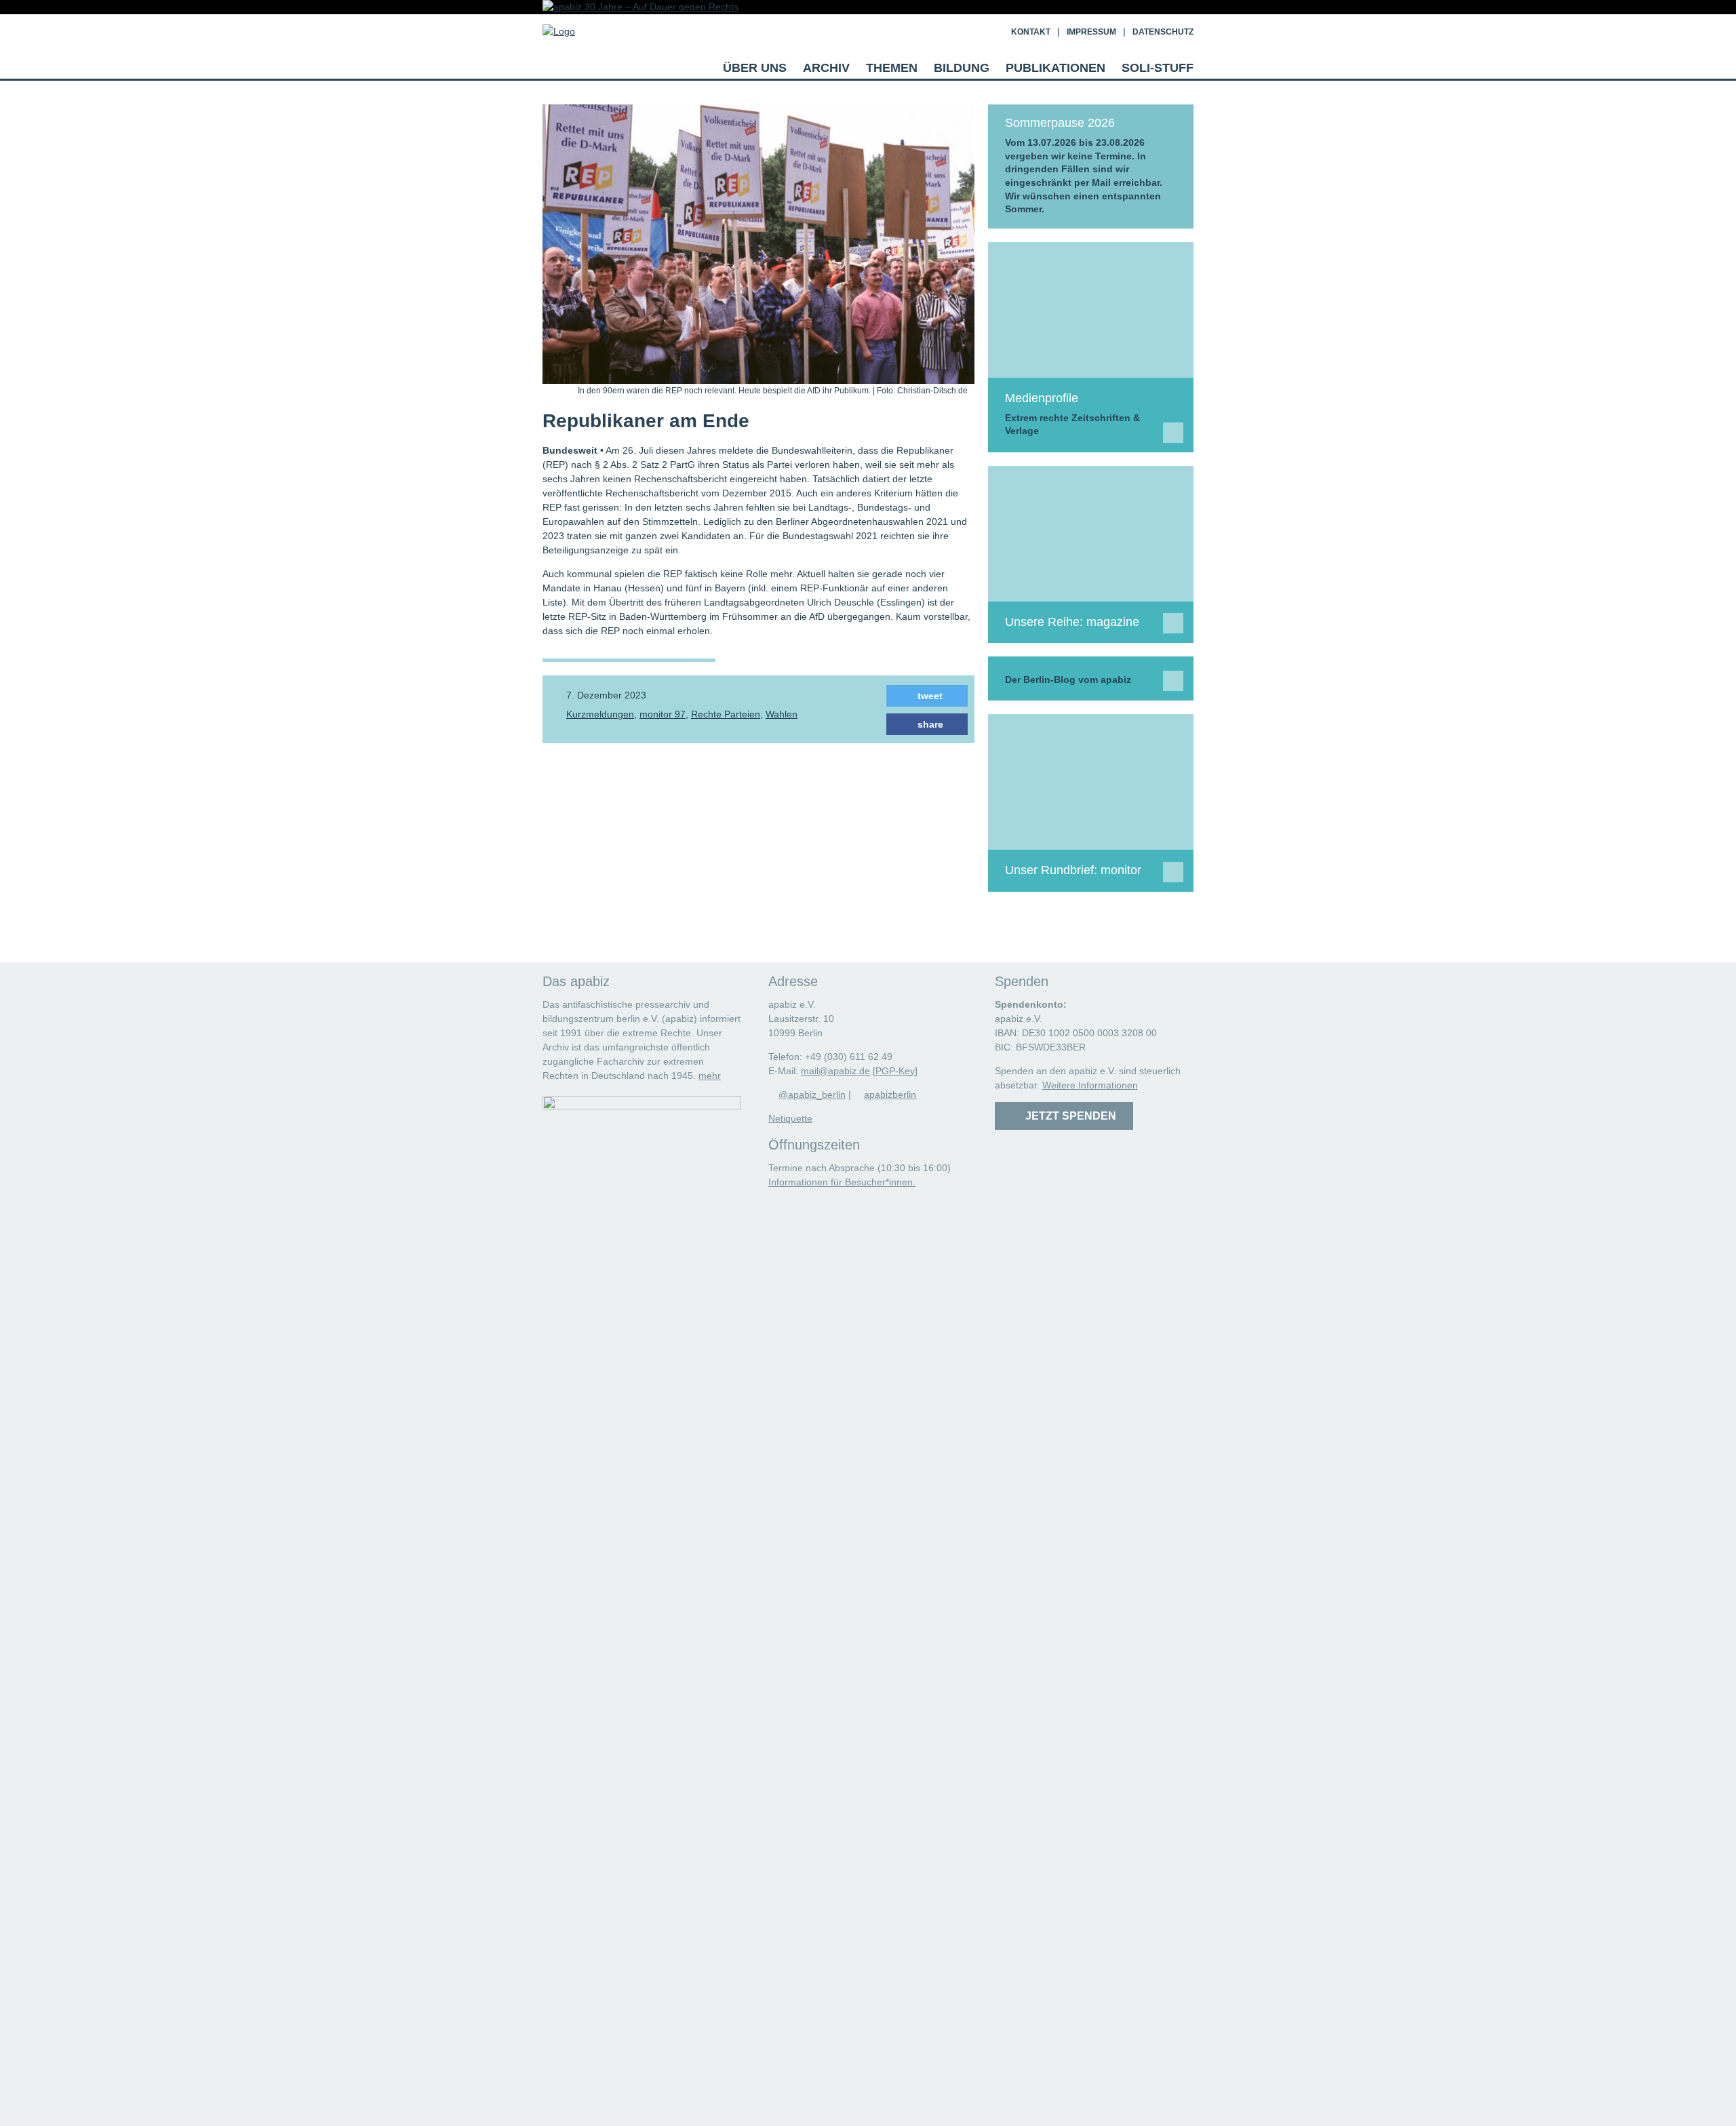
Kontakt (1031, 32)
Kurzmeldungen (600, 714)
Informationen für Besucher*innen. (842, 1182)
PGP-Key (895, 1071)
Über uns (755, 68)
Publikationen (1056, 68)
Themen (892, 68)
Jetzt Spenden (1068, 1116)
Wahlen (782, 714)
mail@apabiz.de (835, 1071)
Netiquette (790, 1118)
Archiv (826, 68)
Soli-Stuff (1158, 68)
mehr (710, 1076)
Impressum (1091, 32)
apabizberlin (890, 1095)
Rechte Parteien (726, 714)
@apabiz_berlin (812, 1095)
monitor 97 (663, 714)
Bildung (962, 68)
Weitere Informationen (1090, 1085)
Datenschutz (1163, 32)
